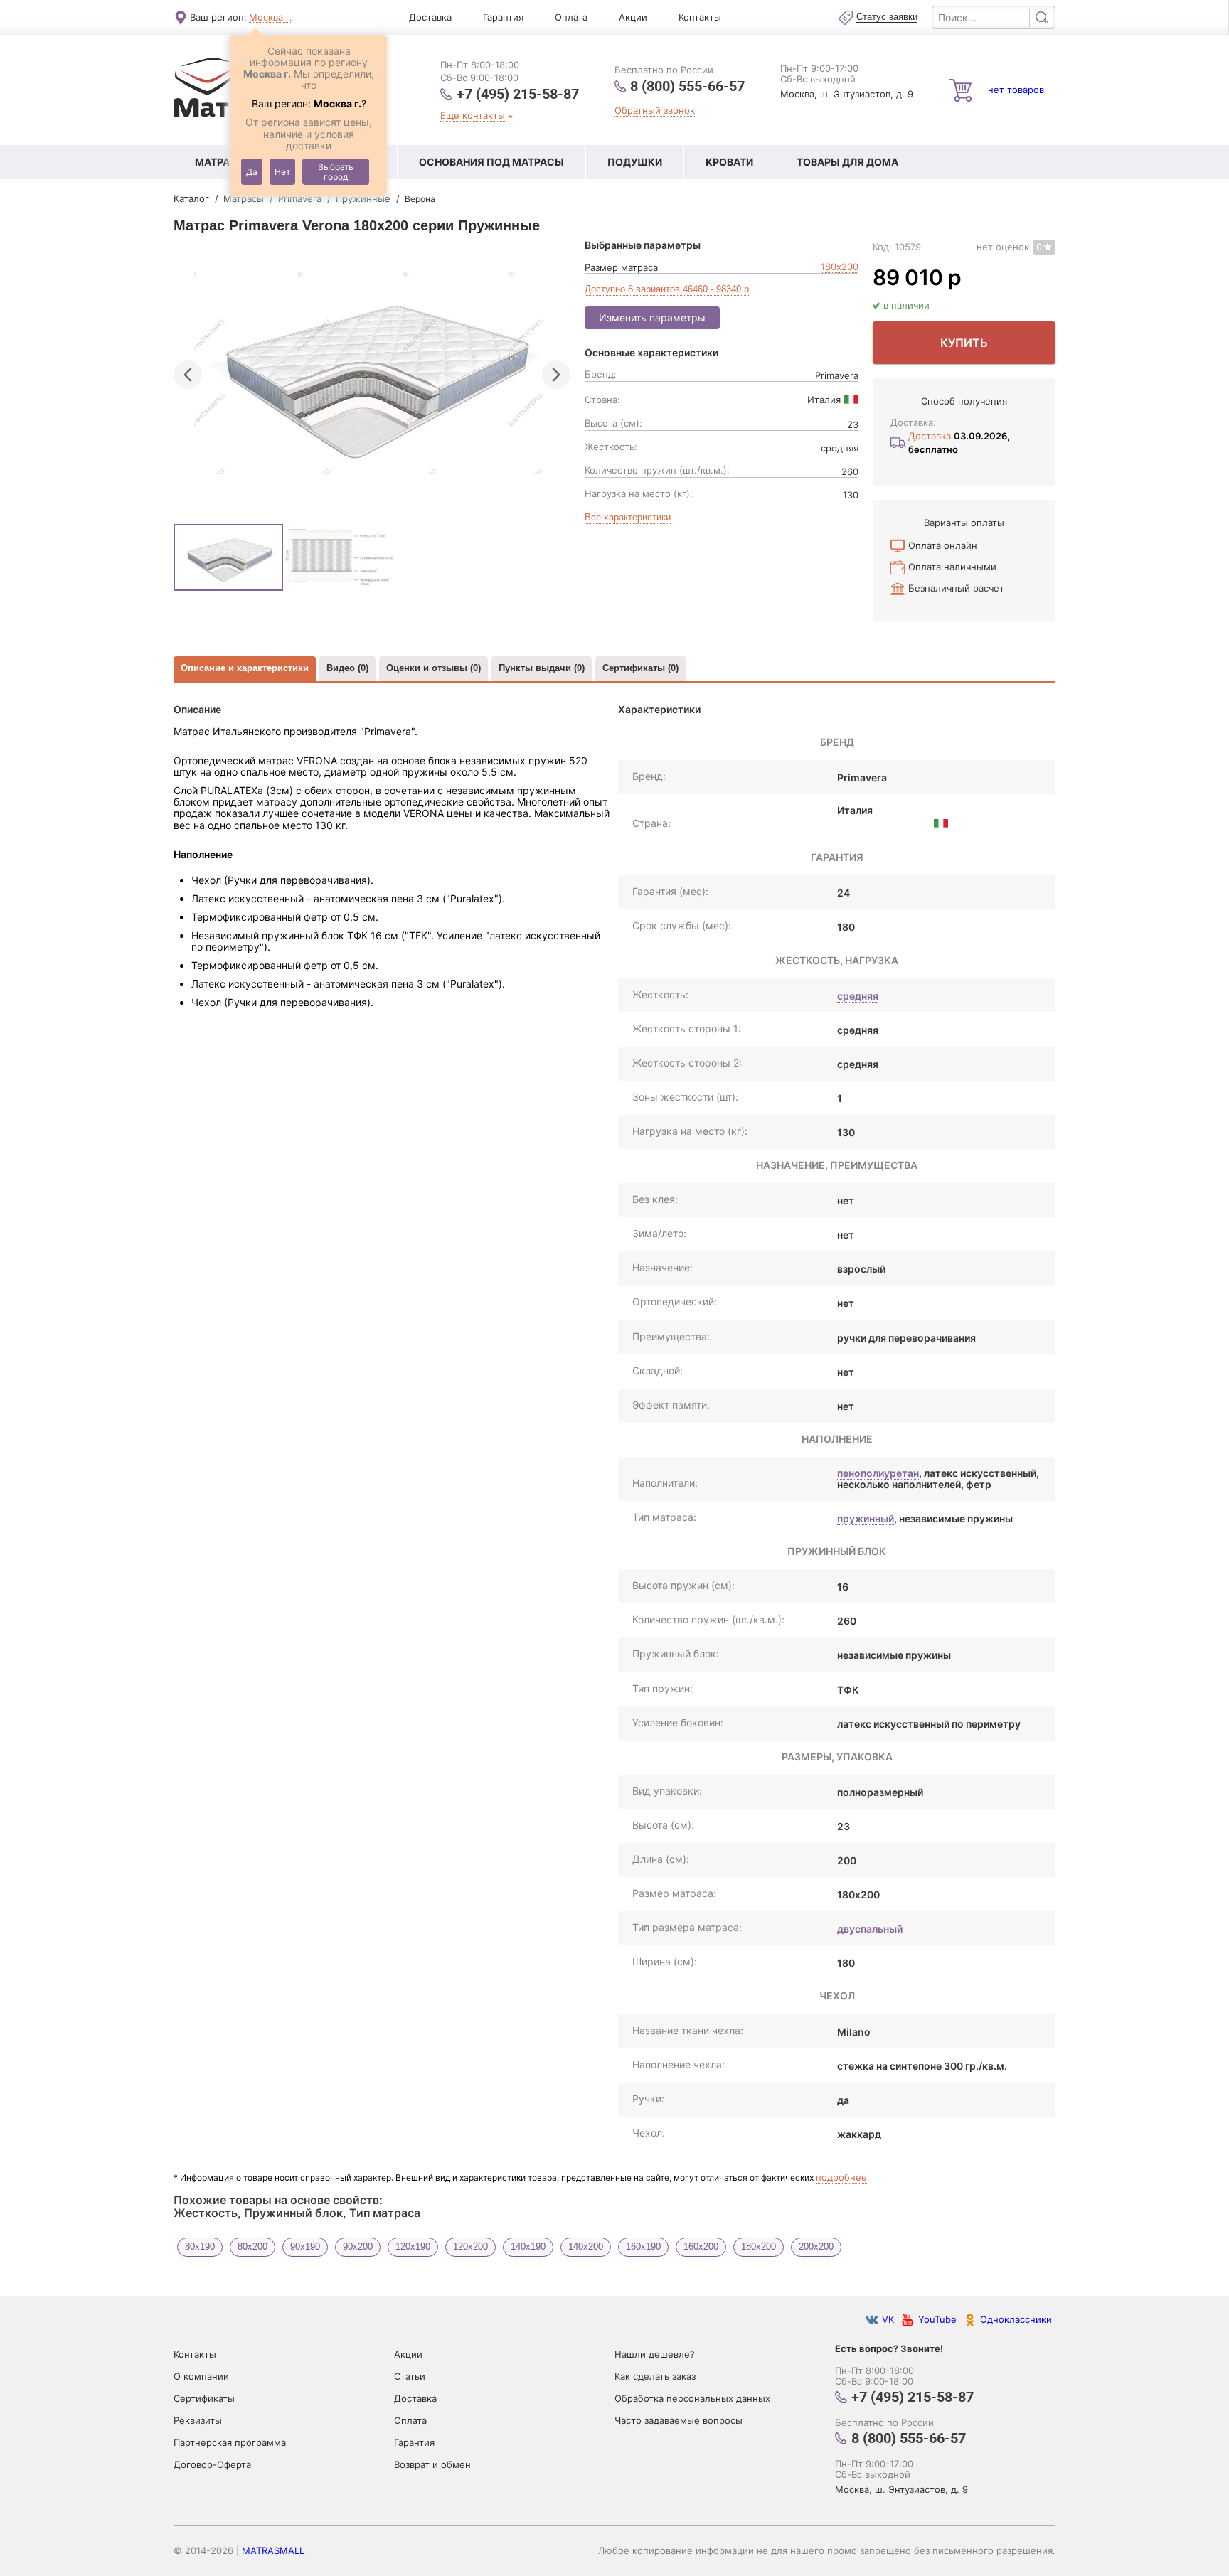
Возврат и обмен (432, 2464)
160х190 (643, 2246)
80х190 (200, 2246)
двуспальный (870, 1929)
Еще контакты (473, 116)
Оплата (571, 17)
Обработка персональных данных (692, 2398)
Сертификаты (204, 2398)
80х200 (252, 2246)
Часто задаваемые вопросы (679, 2420)
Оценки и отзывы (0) (433, 668)
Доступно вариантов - (667, 289)
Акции (633, 17)
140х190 (528, 2246)
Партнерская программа (230, 2442)
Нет (282, 172)
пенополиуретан (878, 1473)
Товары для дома (847, 162)
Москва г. (271, 17)
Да (252, 172)
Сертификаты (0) (640, 668)
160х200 (701, 2246)
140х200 (586, 2246)
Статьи (410, 2376)
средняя (858, 996)
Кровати (729, 162)
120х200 (470, 2246)
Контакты (700, 17)
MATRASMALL (273, 2550)
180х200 (840, 267)
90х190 (305, 2246)
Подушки (635, 162)
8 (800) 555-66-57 (687, 86)
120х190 (413, 2246)
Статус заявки (887, 17)
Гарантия (503, 17)
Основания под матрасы (491, 162)
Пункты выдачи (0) (542, 668)
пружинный (866, 1518)
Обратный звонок (655, 111)
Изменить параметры (652, 317)
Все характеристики (628, 518)
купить (964, 343)
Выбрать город (336, 172)
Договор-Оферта (212, 2464)
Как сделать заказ (655, 2376)
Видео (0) (347, 668)
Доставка (430, 17)
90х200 (358, 2246)
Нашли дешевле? (655, 2354)
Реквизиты (198, 2420)
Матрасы (221, 162)
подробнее (841, 2177)
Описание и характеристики (245, 668)
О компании (201, 2376)
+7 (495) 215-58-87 (518, 93)
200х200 (816, 2246)
